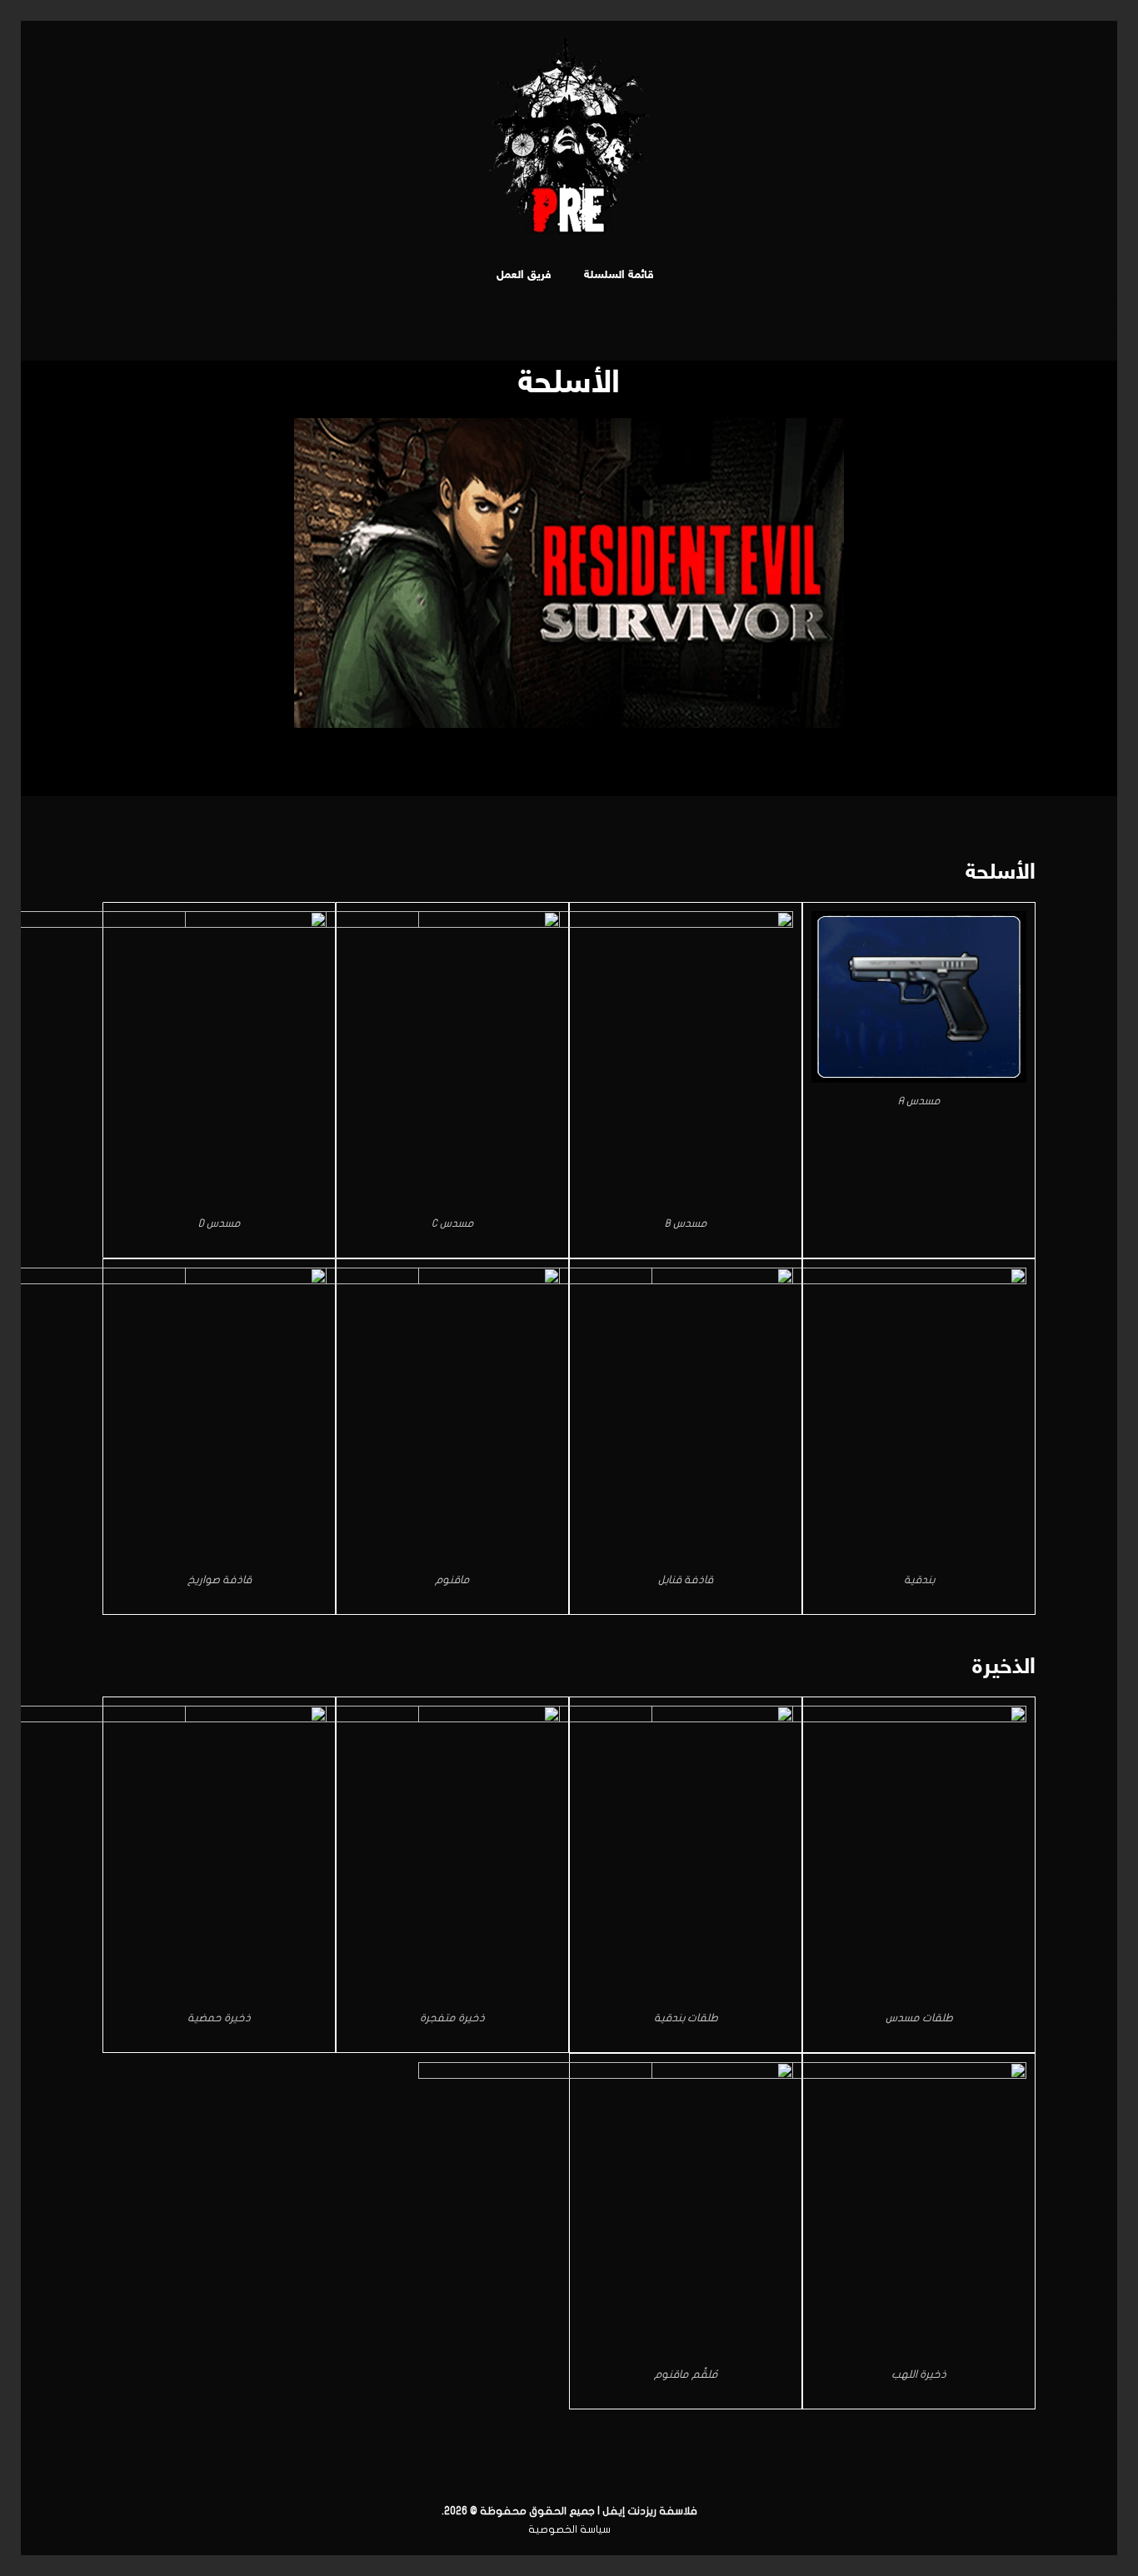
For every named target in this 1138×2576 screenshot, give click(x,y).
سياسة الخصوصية (569, 2529)
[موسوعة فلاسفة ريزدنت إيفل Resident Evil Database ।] (569, 136)
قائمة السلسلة (621, 275)
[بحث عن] (472, 276)
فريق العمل (524, 275)
